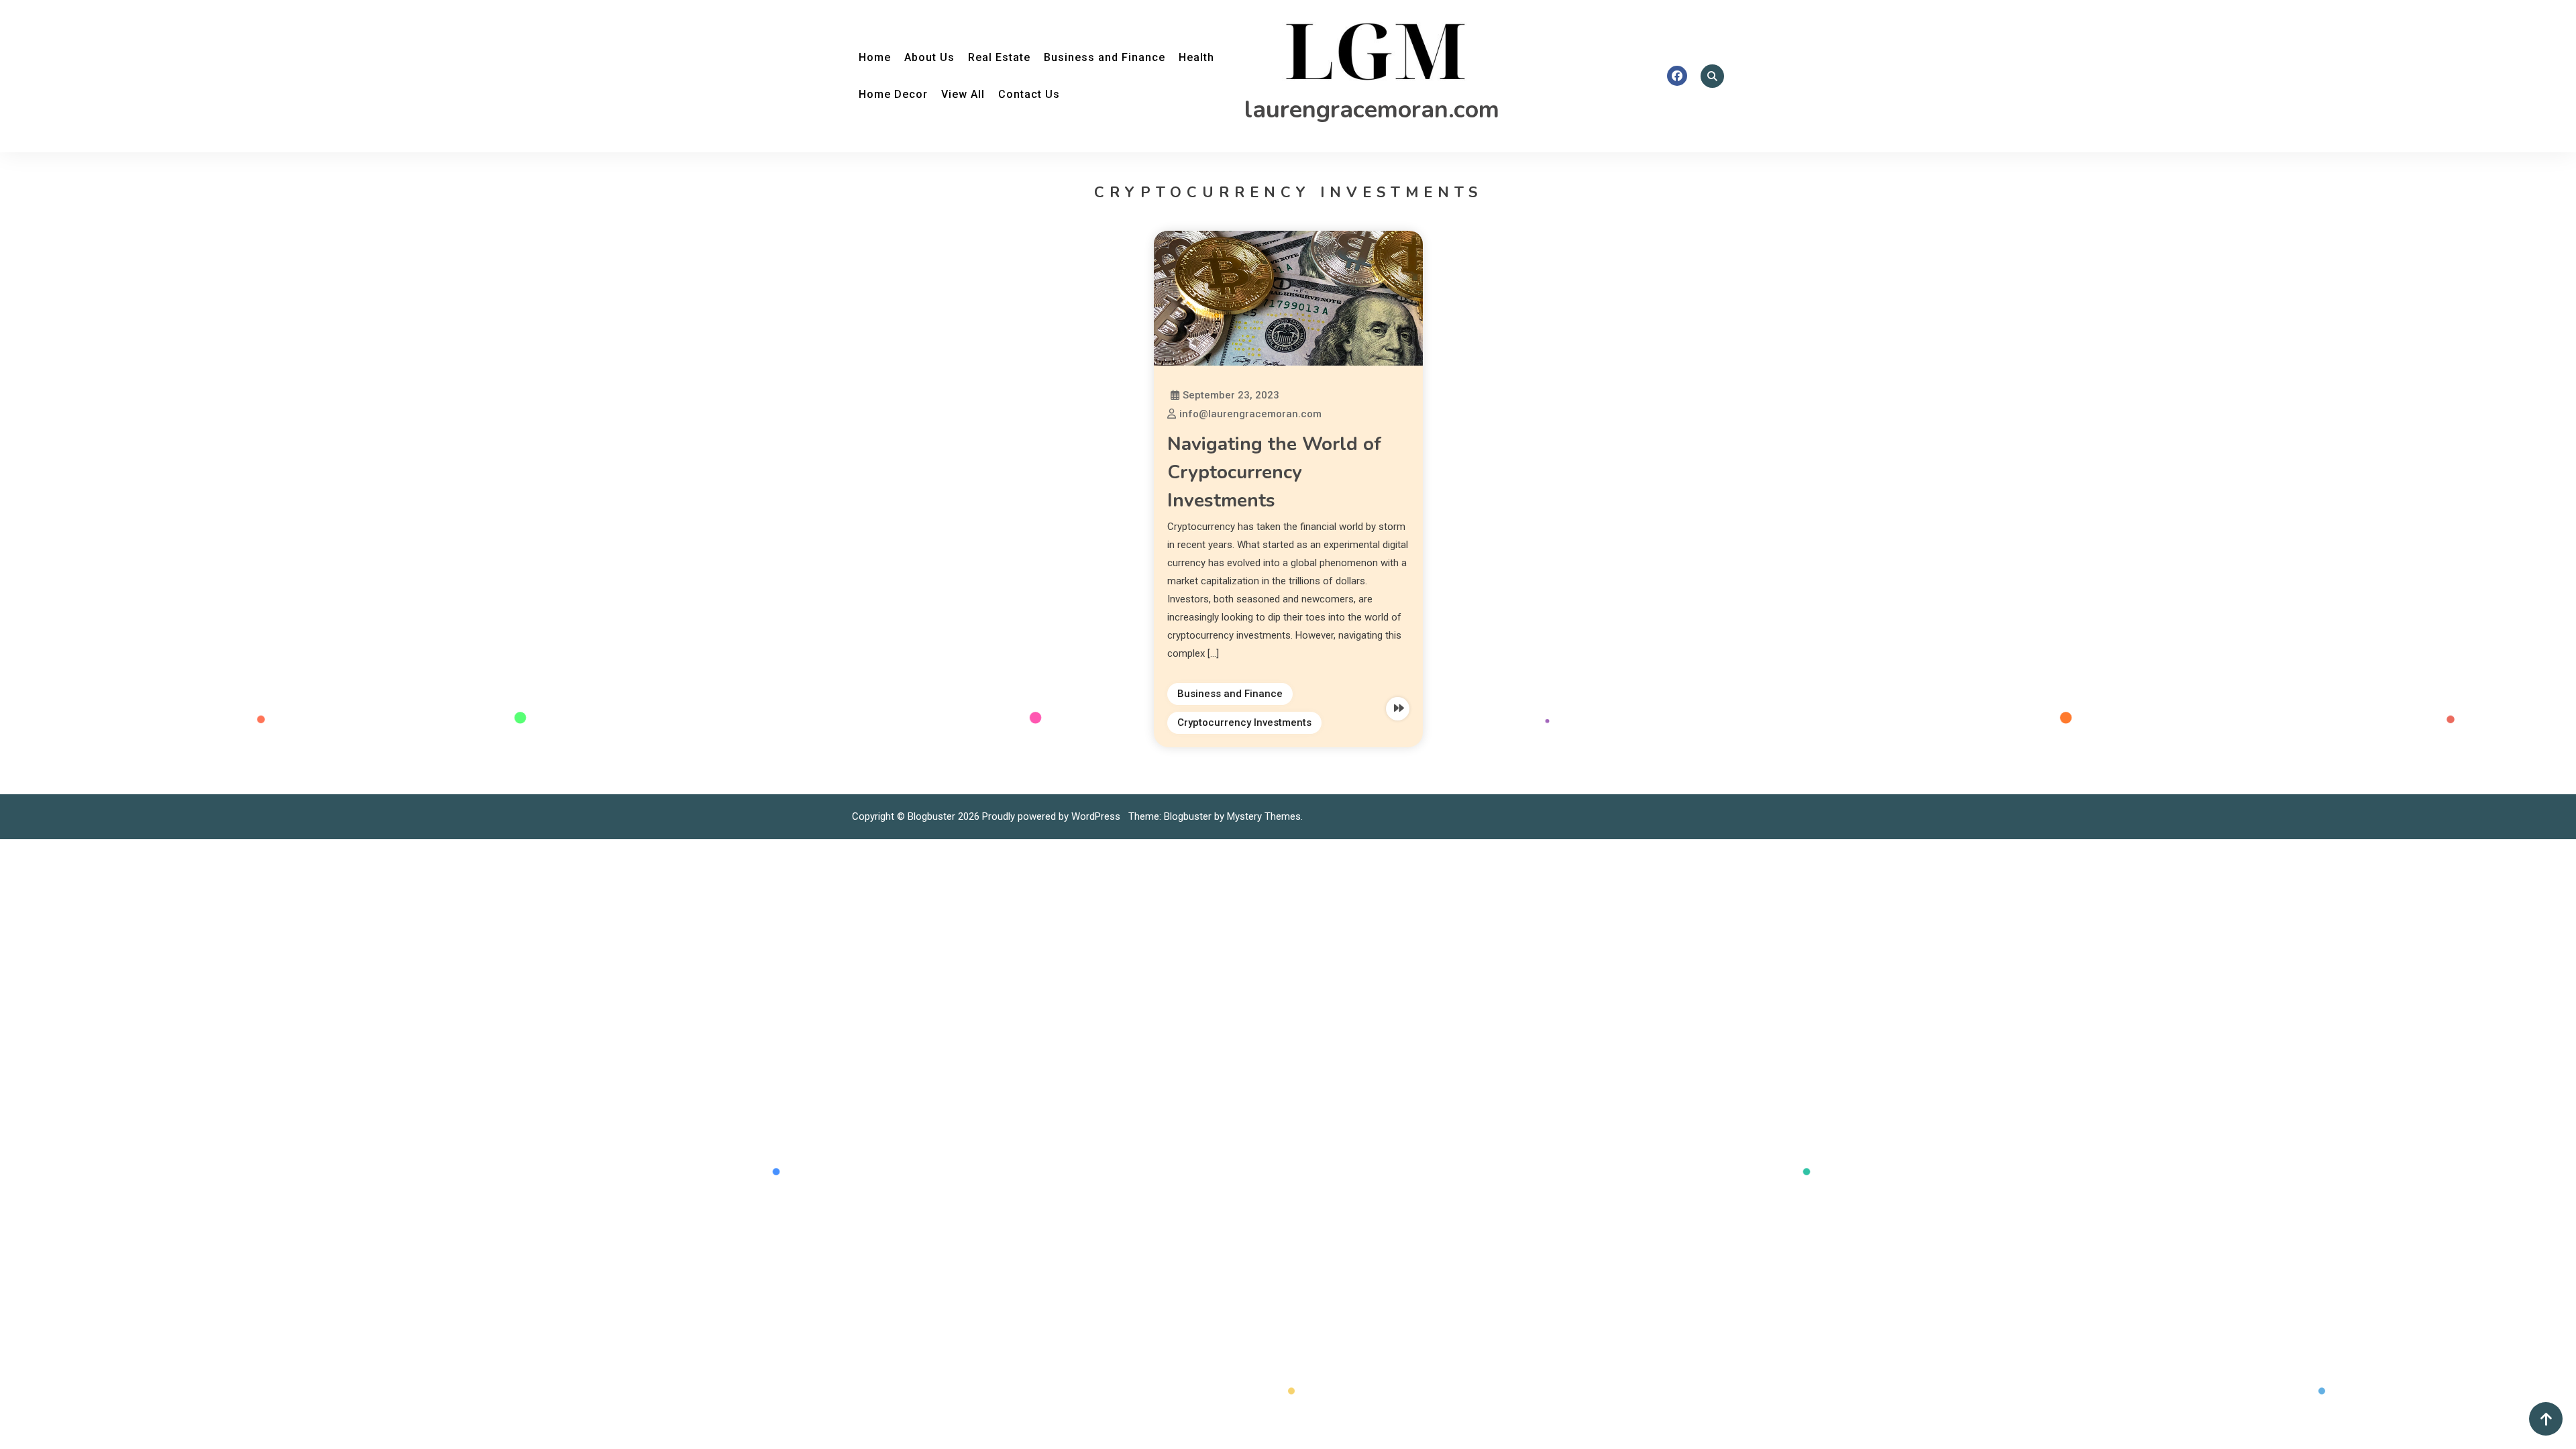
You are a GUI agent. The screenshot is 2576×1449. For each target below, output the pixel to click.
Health (1196, 57)
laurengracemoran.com (1372, 110)
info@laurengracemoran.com (1250, 414)
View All (963, 94)
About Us (929, 57)
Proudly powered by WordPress (1053, 816)
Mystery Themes (1264, 816)
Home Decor (893, 94)
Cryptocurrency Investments (1244, 722)
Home (875, 57)
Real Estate (999, 57)
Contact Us (1029, 94)
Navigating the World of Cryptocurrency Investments (1274, 472)
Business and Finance (1105, 57)
